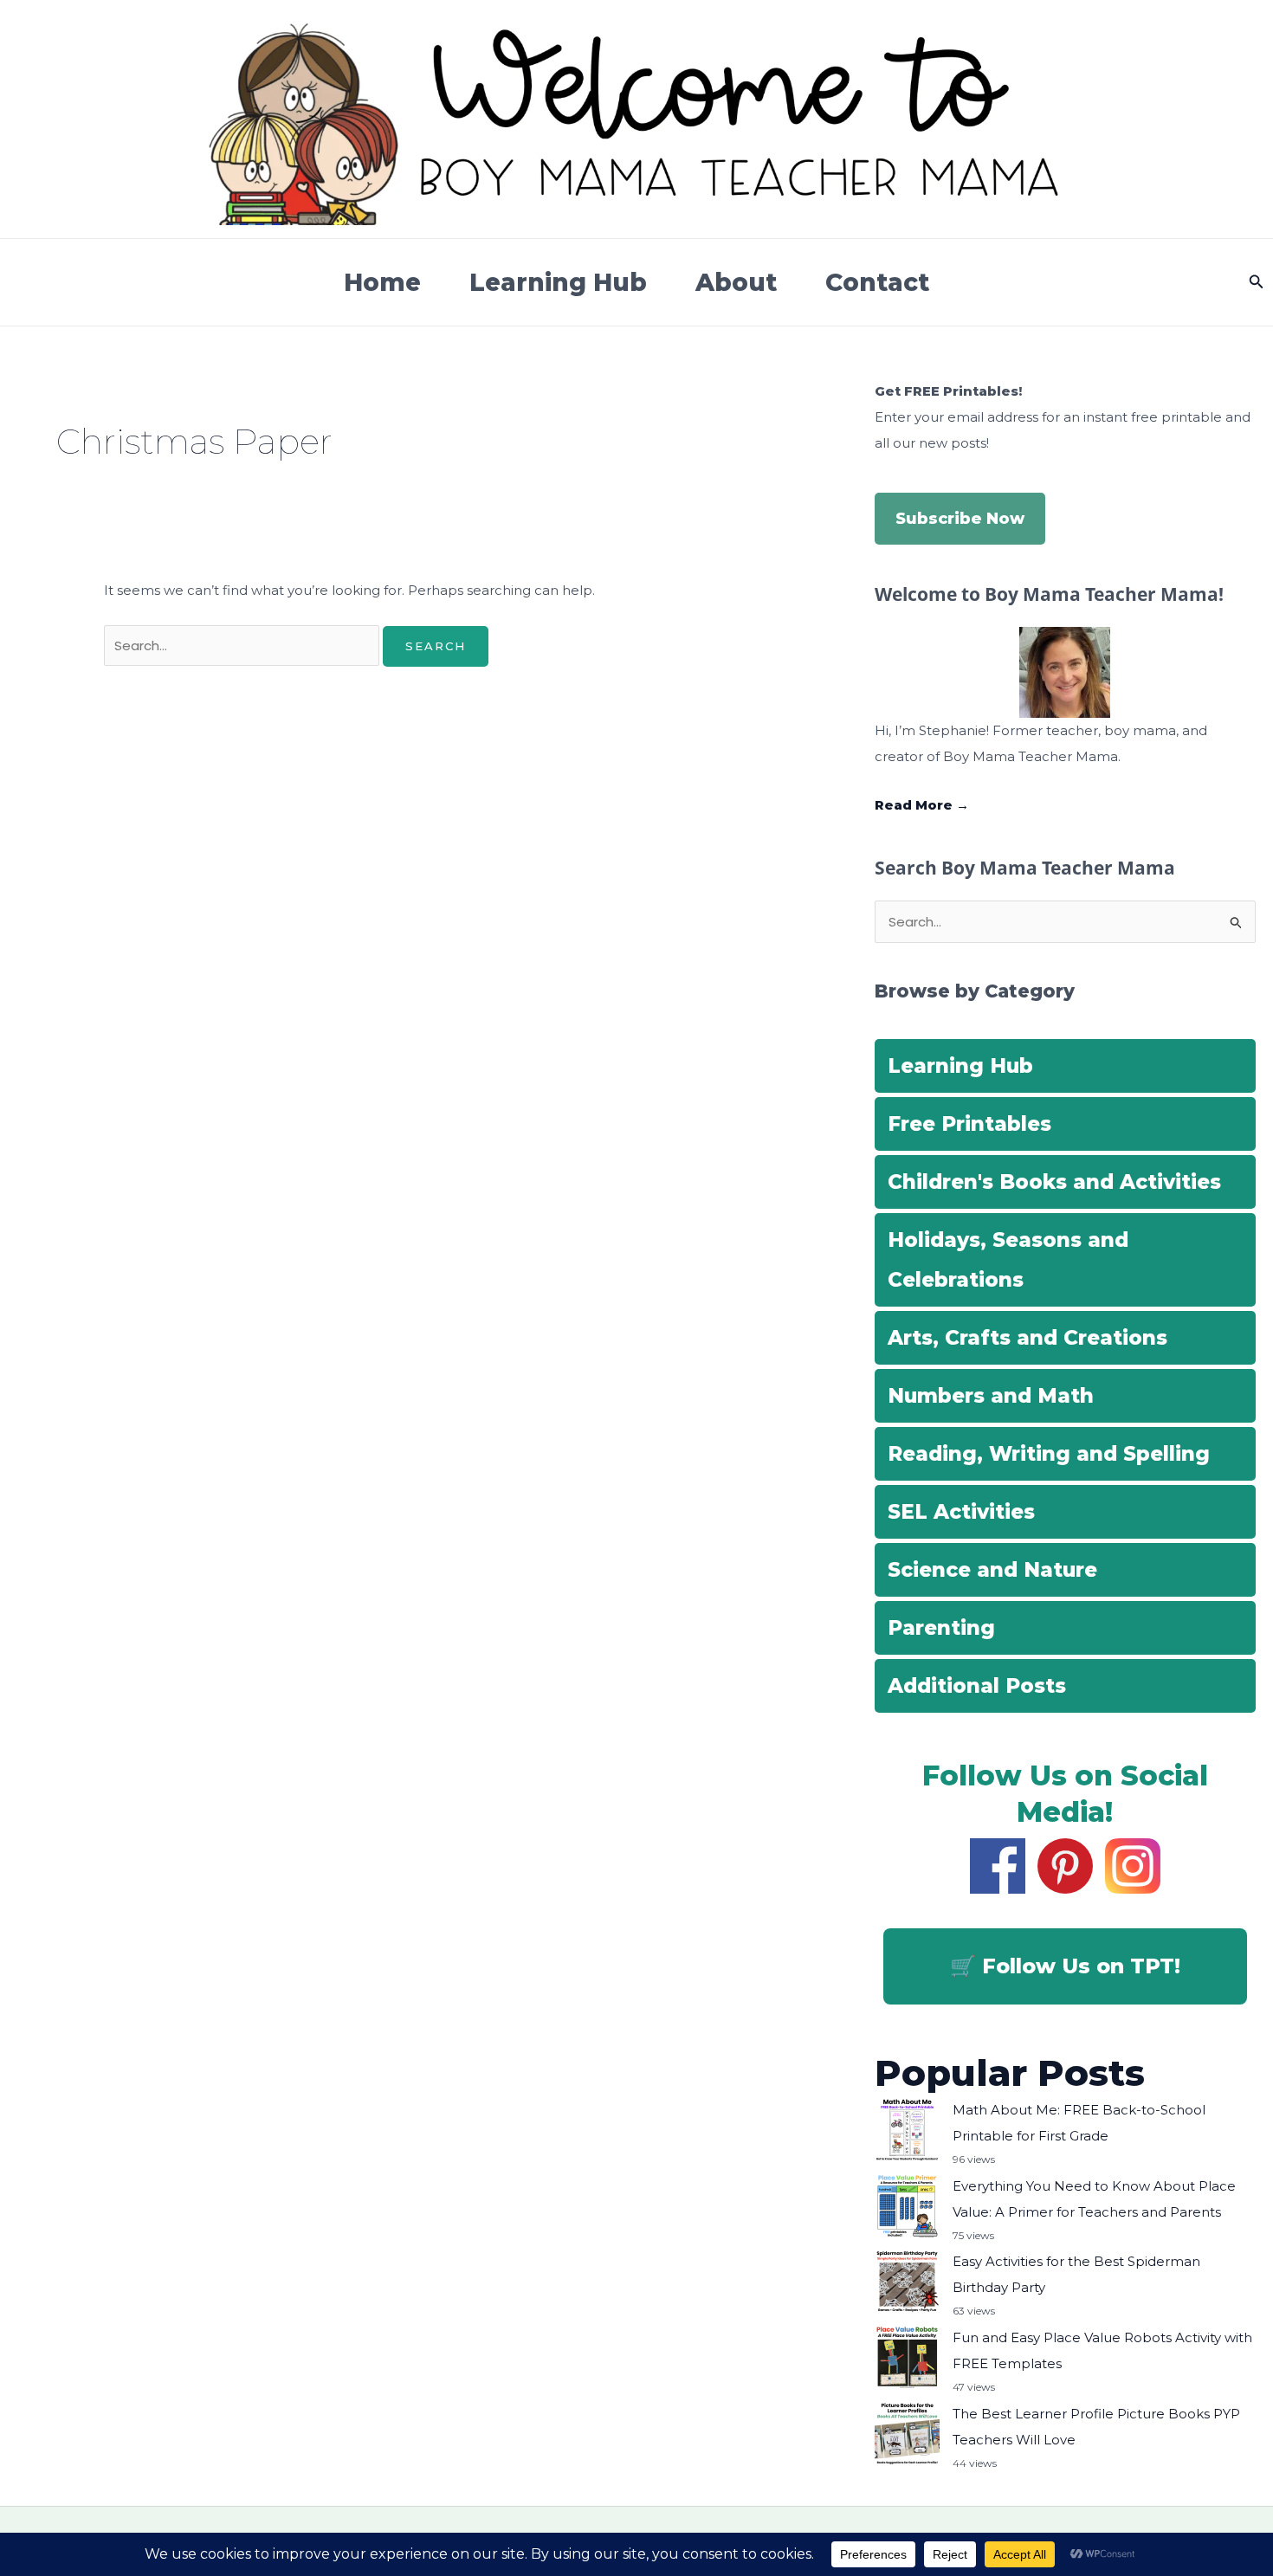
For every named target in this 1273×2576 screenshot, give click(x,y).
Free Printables (969, 1124)
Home (382, 282)
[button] (1257, 282)
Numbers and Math (991, 1396)
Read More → (922, 805)
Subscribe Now (960, 519)
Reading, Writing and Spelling (1049, 1454)
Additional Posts (977, 1686)
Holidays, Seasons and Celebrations (1008, 1260)
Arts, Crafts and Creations (1027, 1338)
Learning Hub (558, 282)
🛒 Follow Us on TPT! (1065, 1966)
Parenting (941, 1628)
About (736, 282)
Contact (877, 282)
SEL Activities (961, 1512)
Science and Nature (992, 1570)
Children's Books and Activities (1054, 1182)
